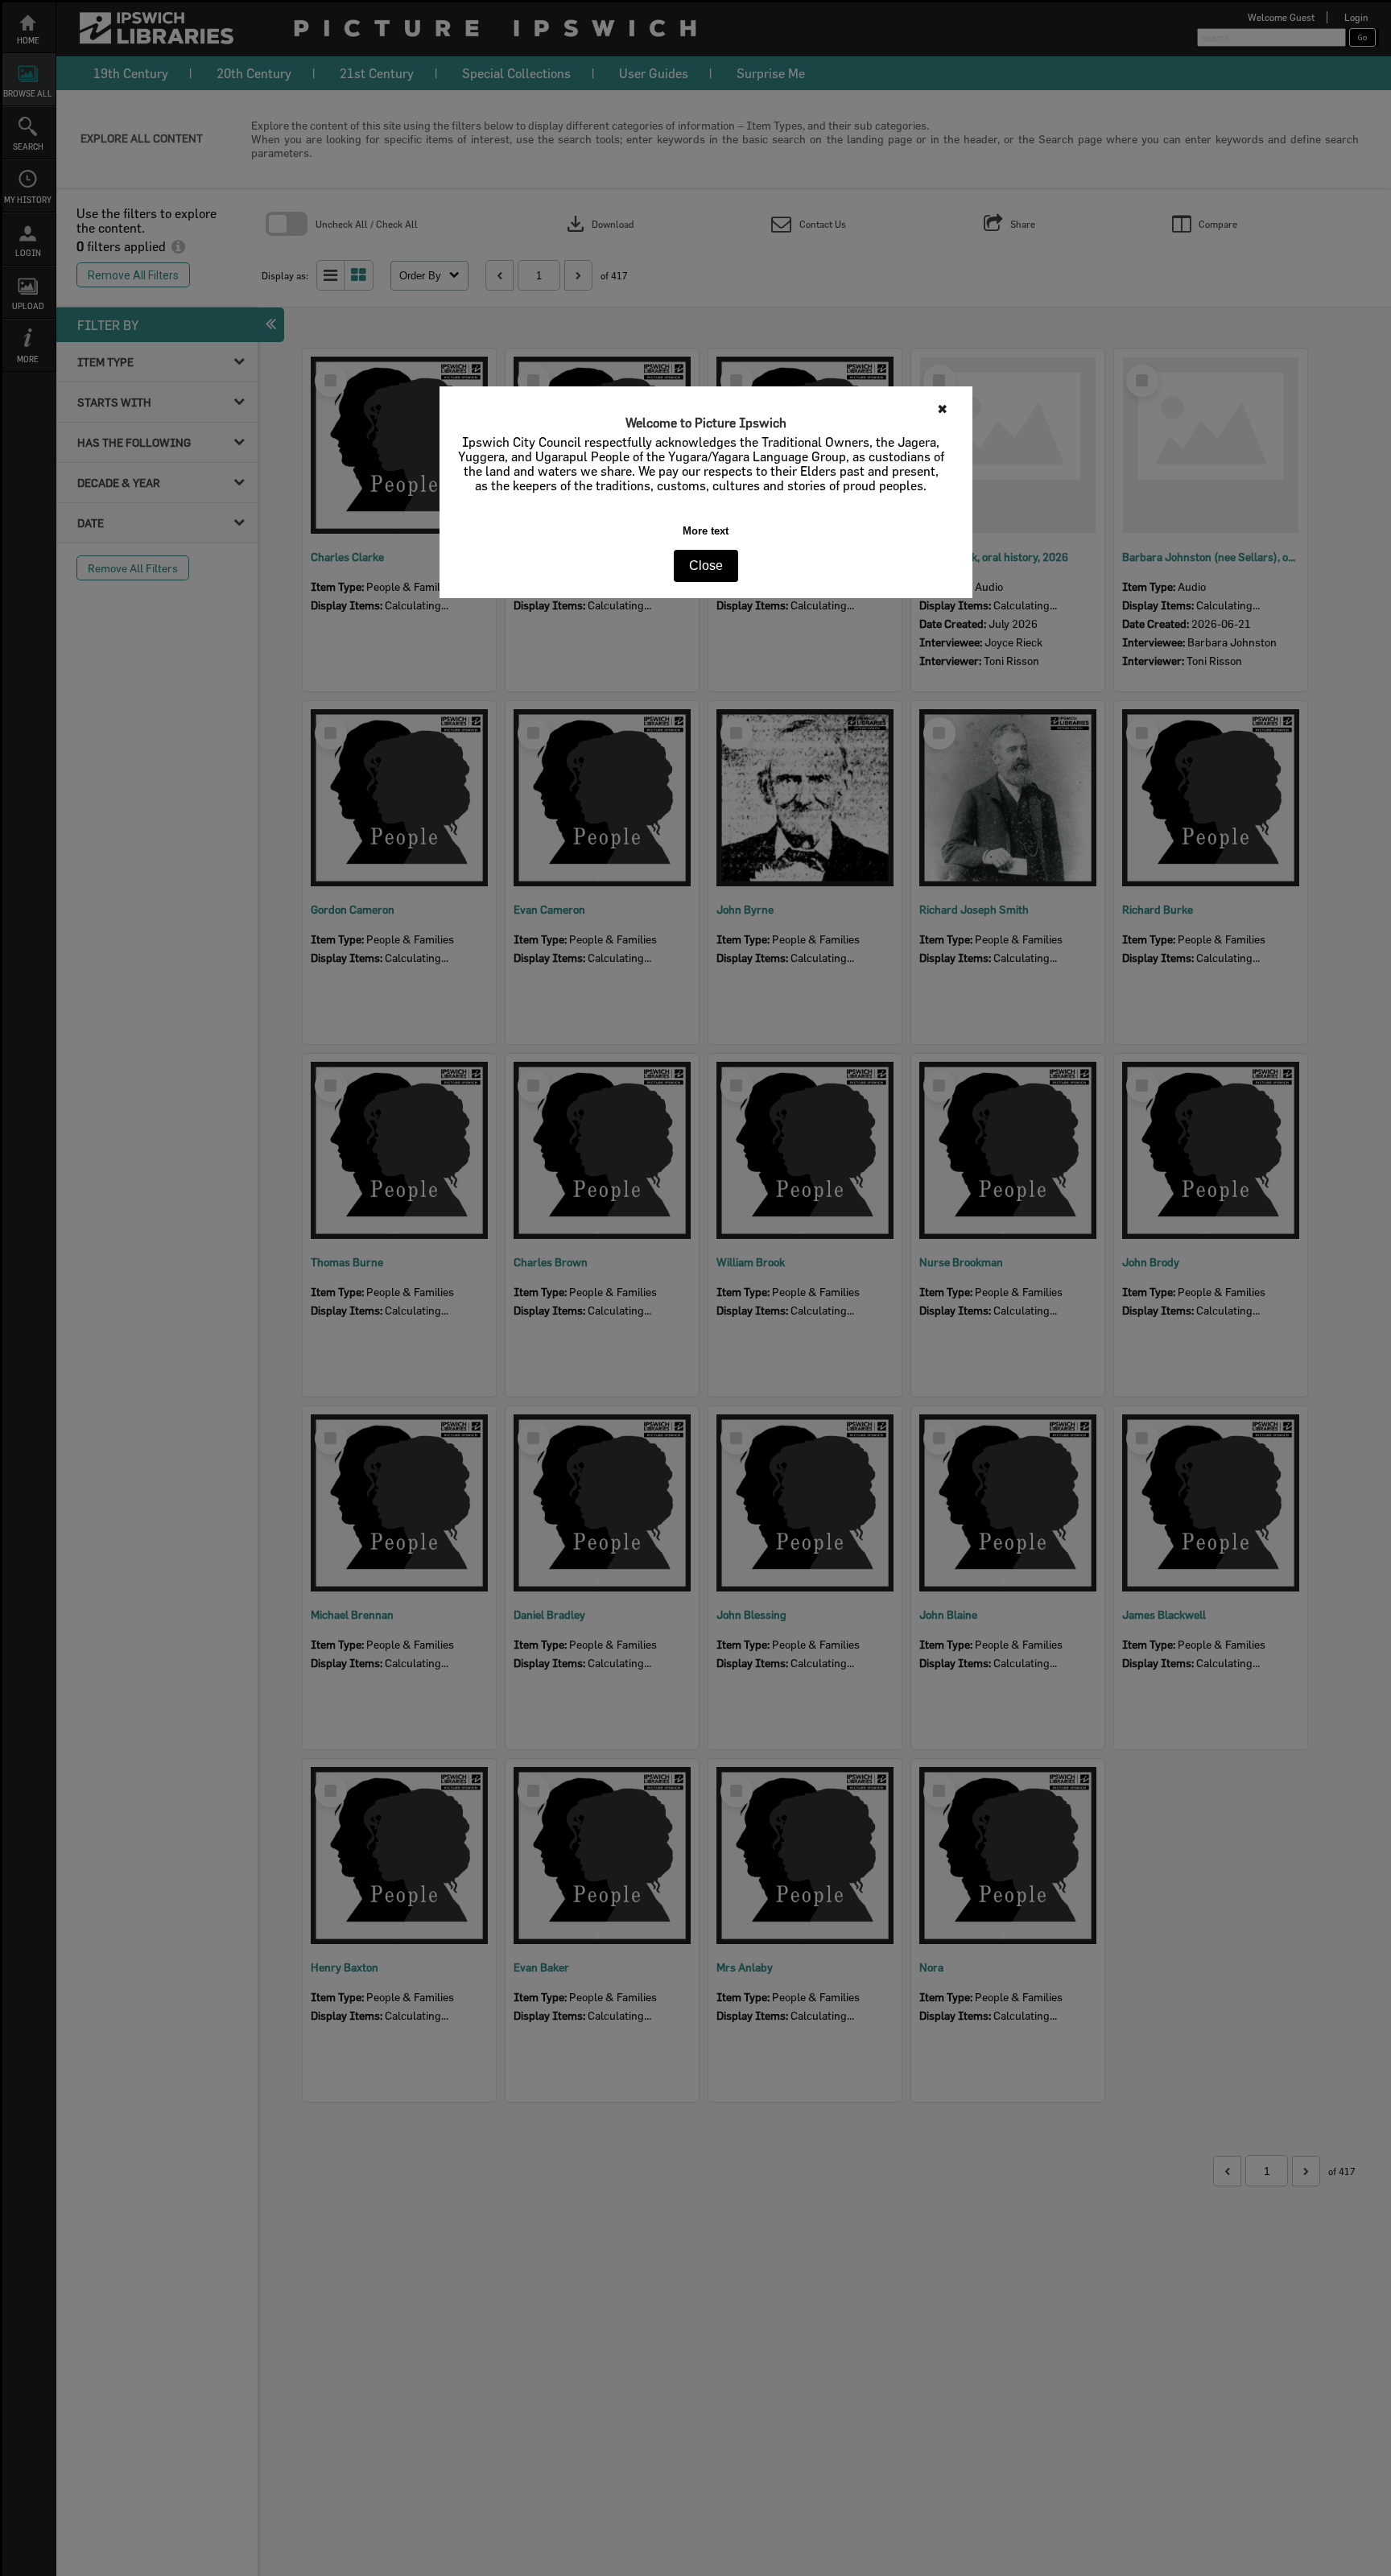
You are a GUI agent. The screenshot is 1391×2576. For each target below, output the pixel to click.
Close (706, 566)
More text (706, 531)
